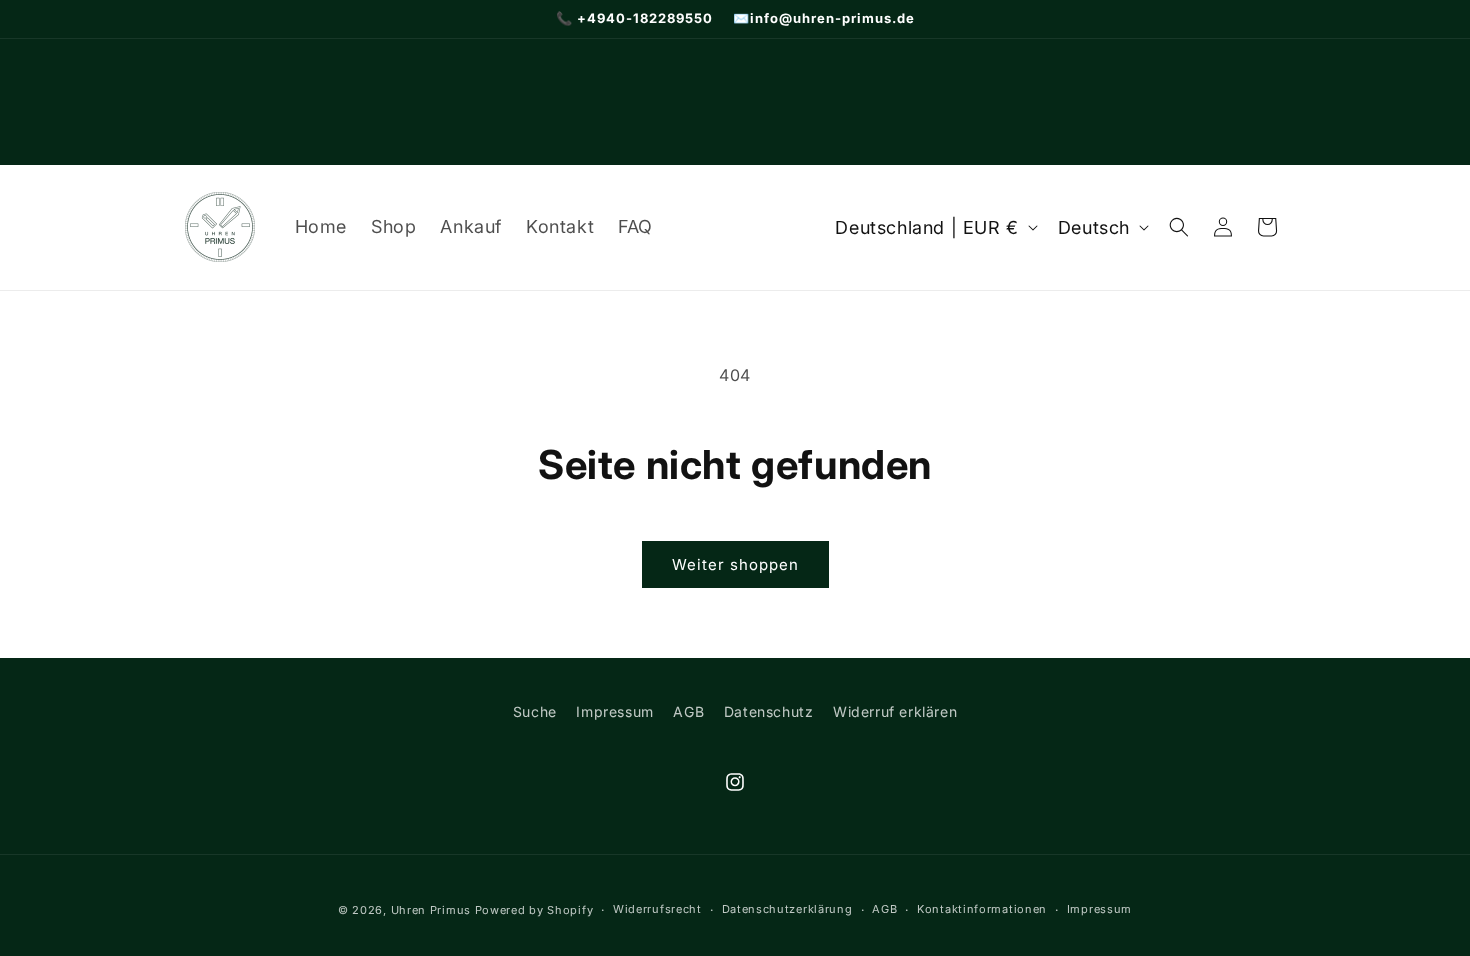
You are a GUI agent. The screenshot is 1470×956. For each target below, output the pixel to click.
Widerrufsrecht (657, 909)
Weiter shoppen (735, 564)
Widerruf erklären (895, 711)
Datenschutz (769, 711)
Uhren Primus (431, 910)
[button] (1179, 227)
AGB (688, 711)
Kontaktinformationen (982, 909)
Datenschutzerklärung (787, 909)
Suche (535, 711)
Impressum (614, 711)
